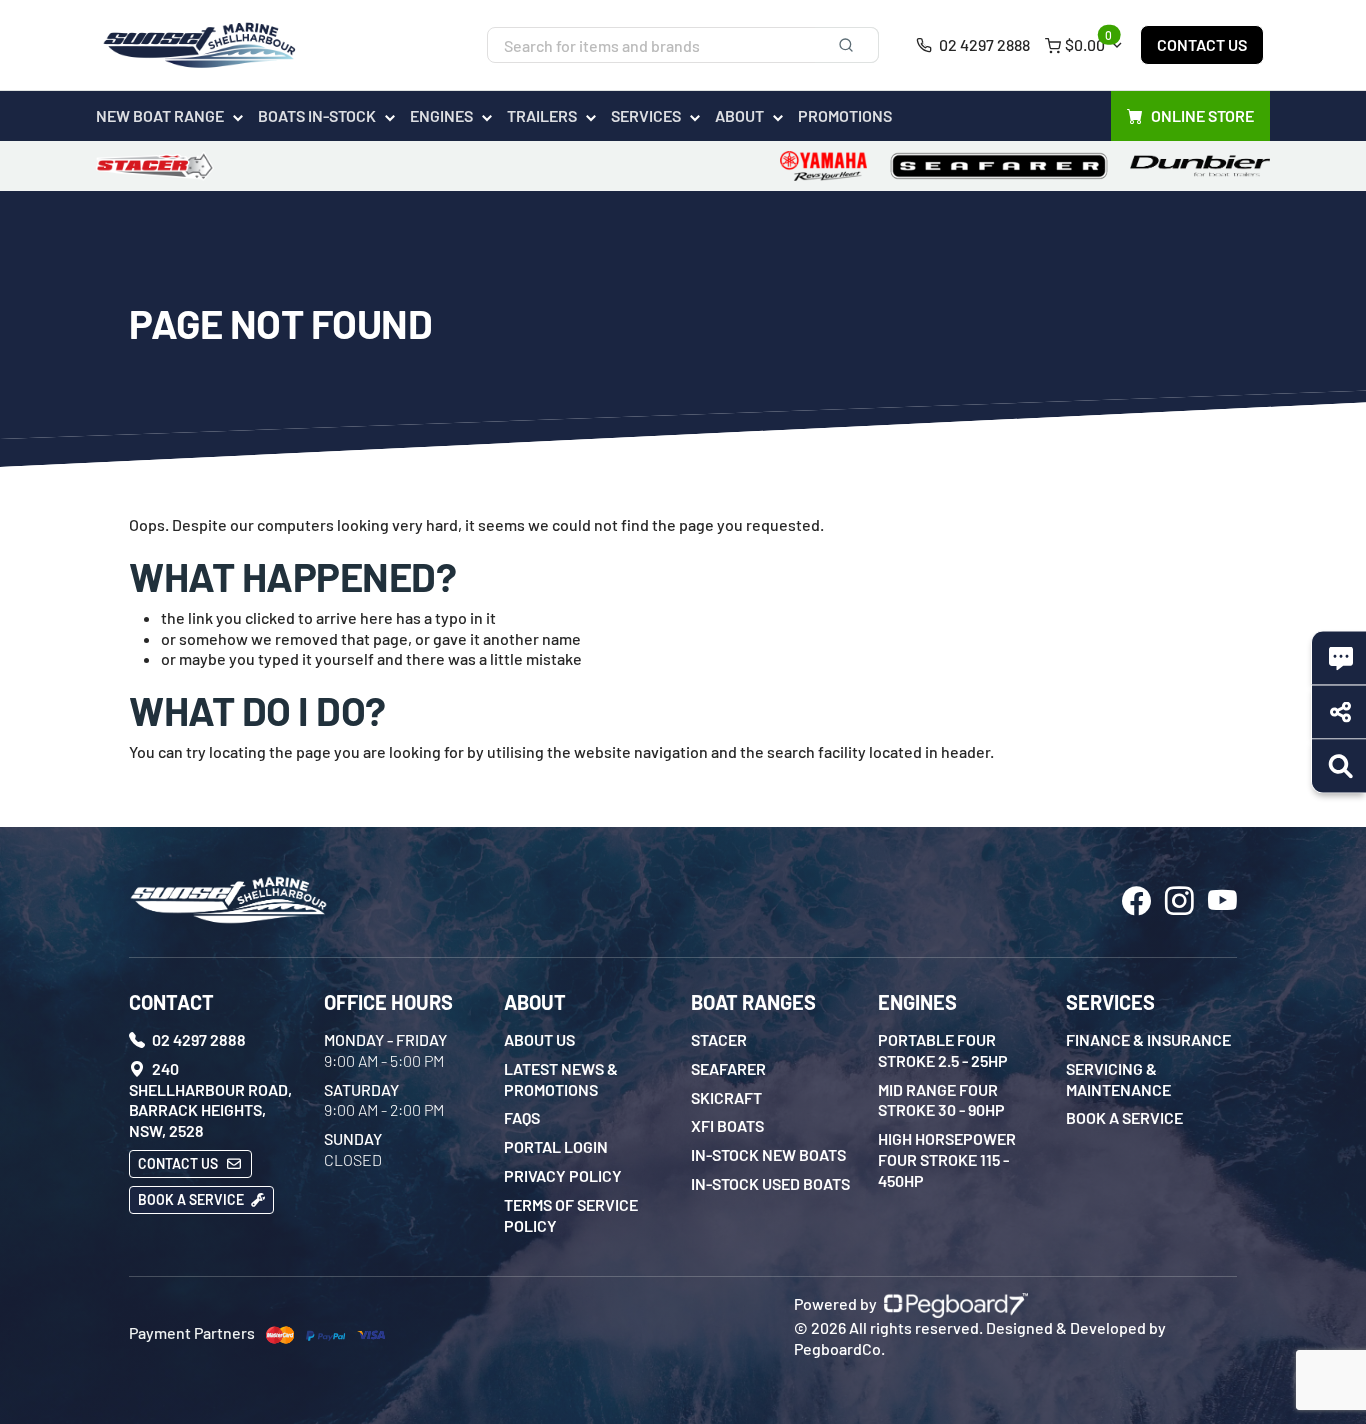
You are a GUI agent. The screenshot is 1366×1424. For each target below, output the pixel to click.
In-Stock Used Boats (770, 1183)
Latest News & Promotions (561, 1079)
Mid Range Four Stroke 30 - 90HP (941, 1100)
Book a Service (192, 1199)
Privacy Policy (563, 1175)
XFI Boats (727, 1125)
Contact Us (1202, 44)
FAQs (522, 1117)
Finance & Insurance (1148, 1039)
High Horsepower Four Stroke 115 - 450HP (947, 1159)
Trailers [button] (542, 115)
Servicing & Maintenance (1118, 1079)
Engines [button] (441, 115)
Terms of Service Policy (571, 1215)
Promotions (845, 115)
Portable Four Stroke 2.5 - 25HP (943, 1050)
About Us (539, 1039)
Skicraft (726, 1097)
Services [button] (646, 115)
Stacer (719, 1039)
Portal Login (556, 1146)
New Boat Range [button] (160, 115)
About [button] (739, 115)
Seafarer (728, 1068)
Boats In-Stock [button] (317, 115)
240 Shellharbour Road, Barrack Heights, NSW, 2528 (210, 1099)
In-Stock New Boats (768, 1154)
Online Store (1202, 115)
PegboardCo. (839, 1348)
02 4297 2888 (983, 44)
